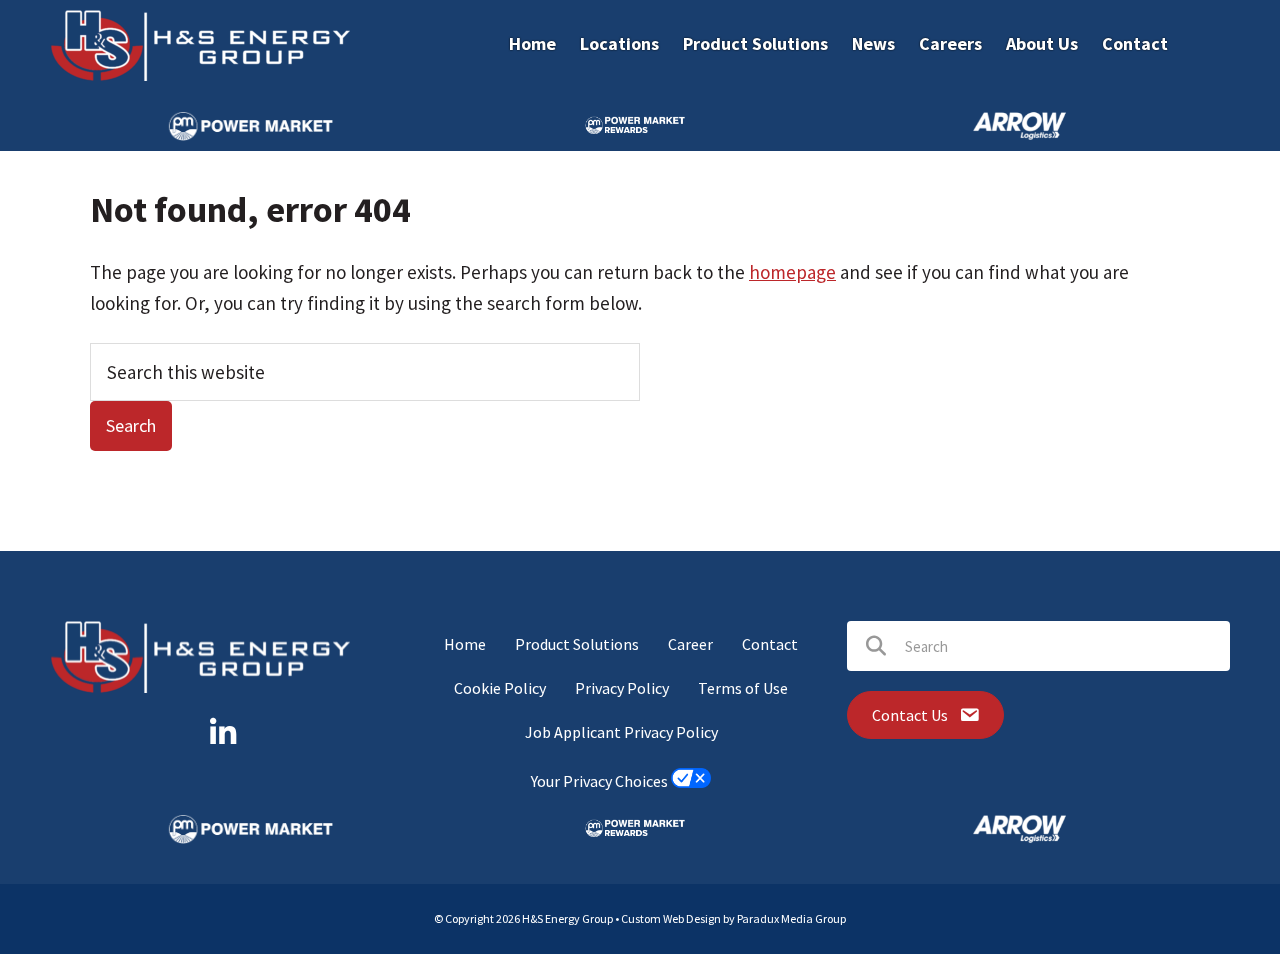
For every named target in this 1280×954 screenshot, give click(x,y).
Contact (770, 644)
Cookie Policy (500, 688)
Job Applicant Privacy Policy (621, 732)
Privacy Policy (622, 688)
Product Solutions (577, 644)
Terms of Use (743, 688)
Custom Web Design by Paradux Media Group (733, 918)
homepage (792, 272)
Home (465, 644)
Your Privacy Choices (601, 782)
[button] (223, 733)
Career (690, 644)
